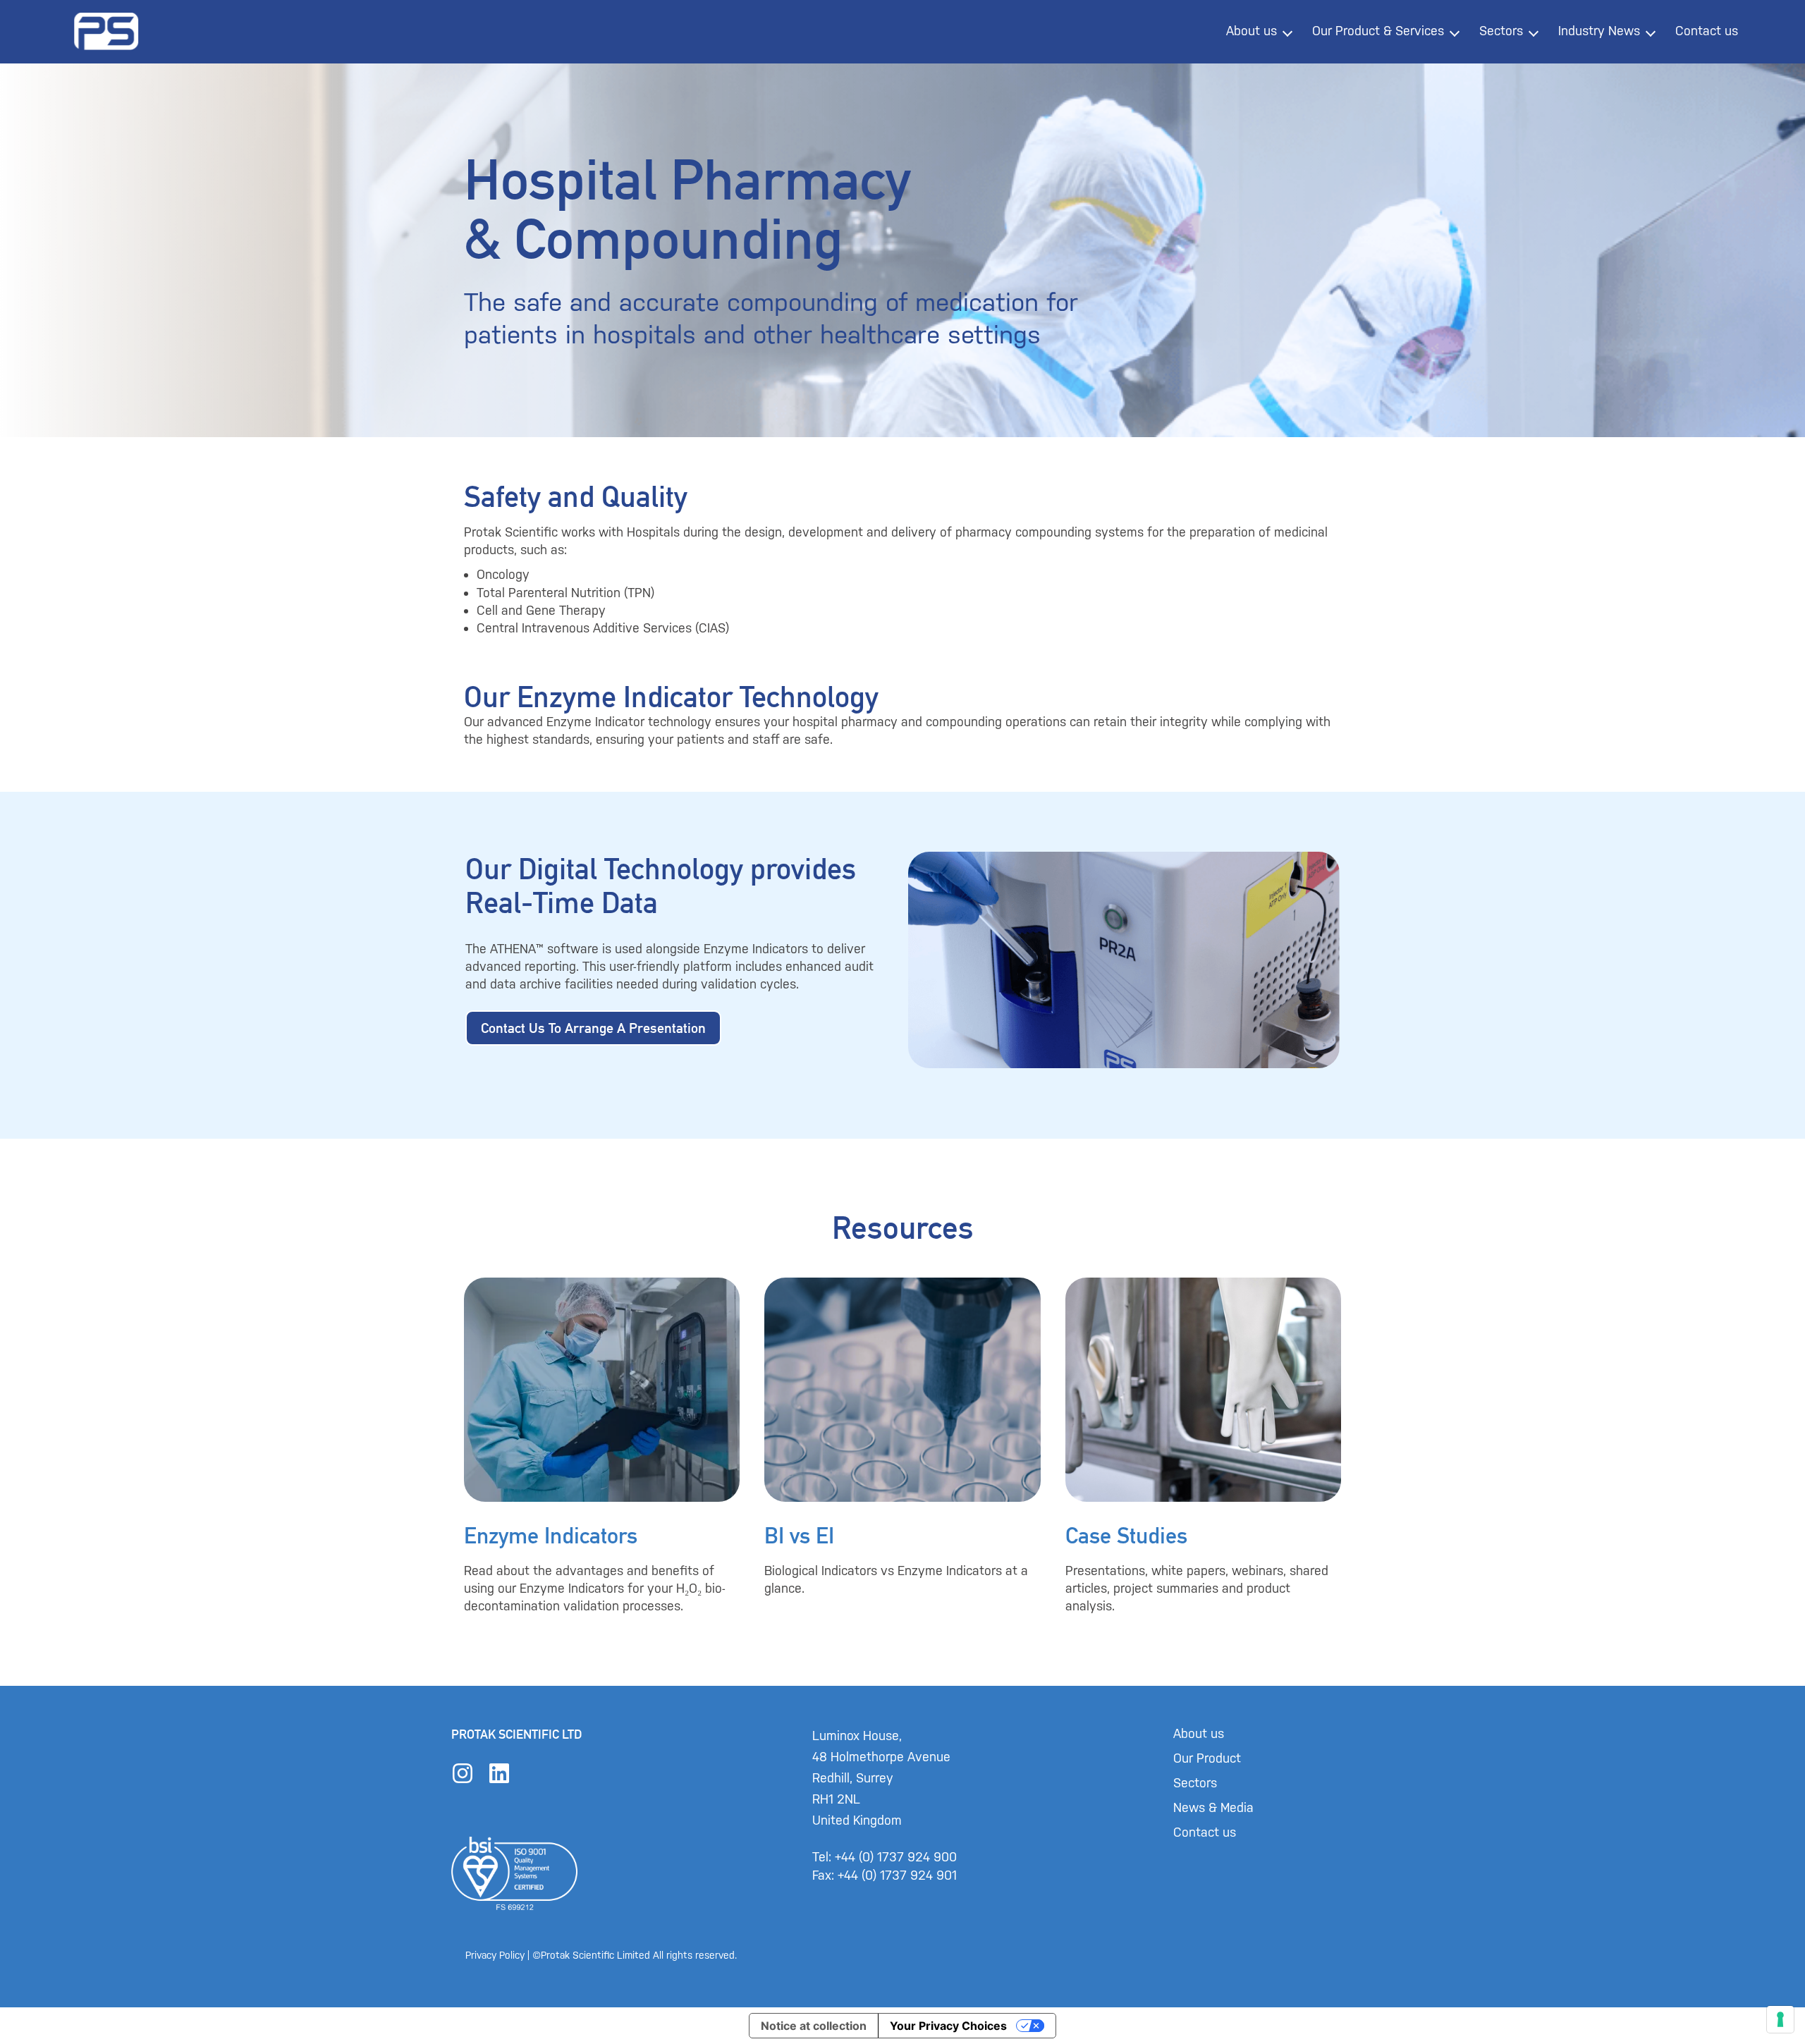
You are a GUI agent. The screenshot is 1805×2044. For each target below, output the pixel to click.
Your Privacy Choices (948, 2026)
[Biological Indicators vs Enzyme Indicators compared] (902, 1446)
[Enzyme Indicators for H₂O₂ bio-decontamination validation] (602, 1446)
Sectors (1501, 31)
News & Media (1213, 1808)
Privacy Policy (495, 1956)
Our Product (1207, 1758)
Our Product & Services (1378, 31)
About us (1252, 31)
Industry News (1599, 31)
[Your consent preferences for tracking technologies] (1780, 2019)
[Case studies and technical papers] (1203, 1446)
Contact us (1707, 31)
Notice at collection (814, 2026)
